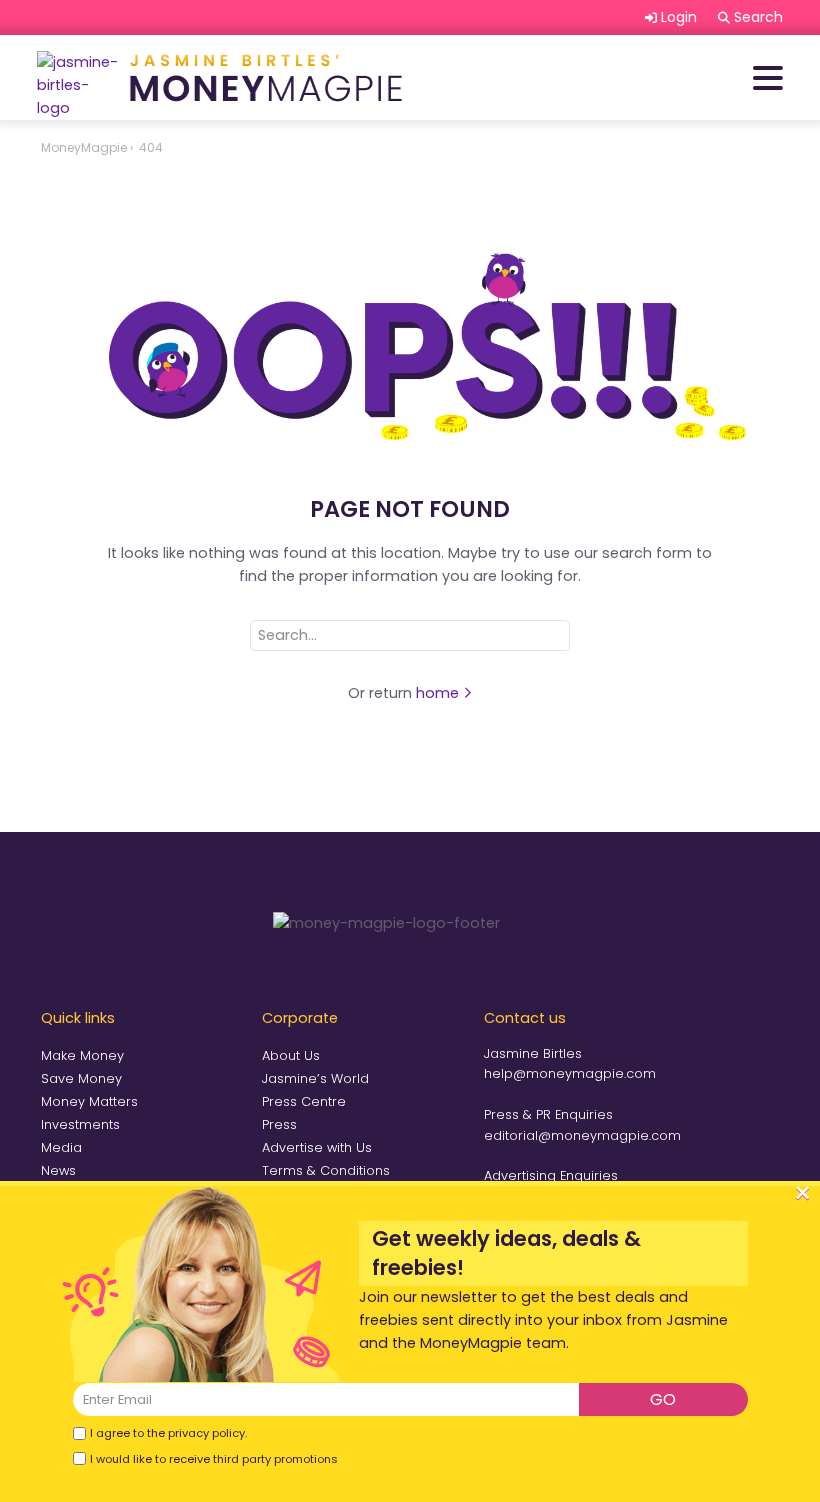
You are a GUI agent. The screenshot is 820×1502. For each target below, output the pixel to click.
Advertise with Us (317, 1147)
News (58, 1170)
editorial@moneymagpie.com (582, 1135)
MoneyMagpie (84, 147)
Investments (80, 1124)
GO (663, 1399)
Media (61, 1147)
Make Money (82, 1055)
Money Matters (89, 1101)
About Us (291, 1055)
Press (279, 1124)
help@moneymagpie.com (570, 1073)
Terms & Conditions (326, 1170)
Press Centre (304, 1101)
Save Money (81, 1078)
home (439, 693)
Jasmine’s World (315, 1078)
